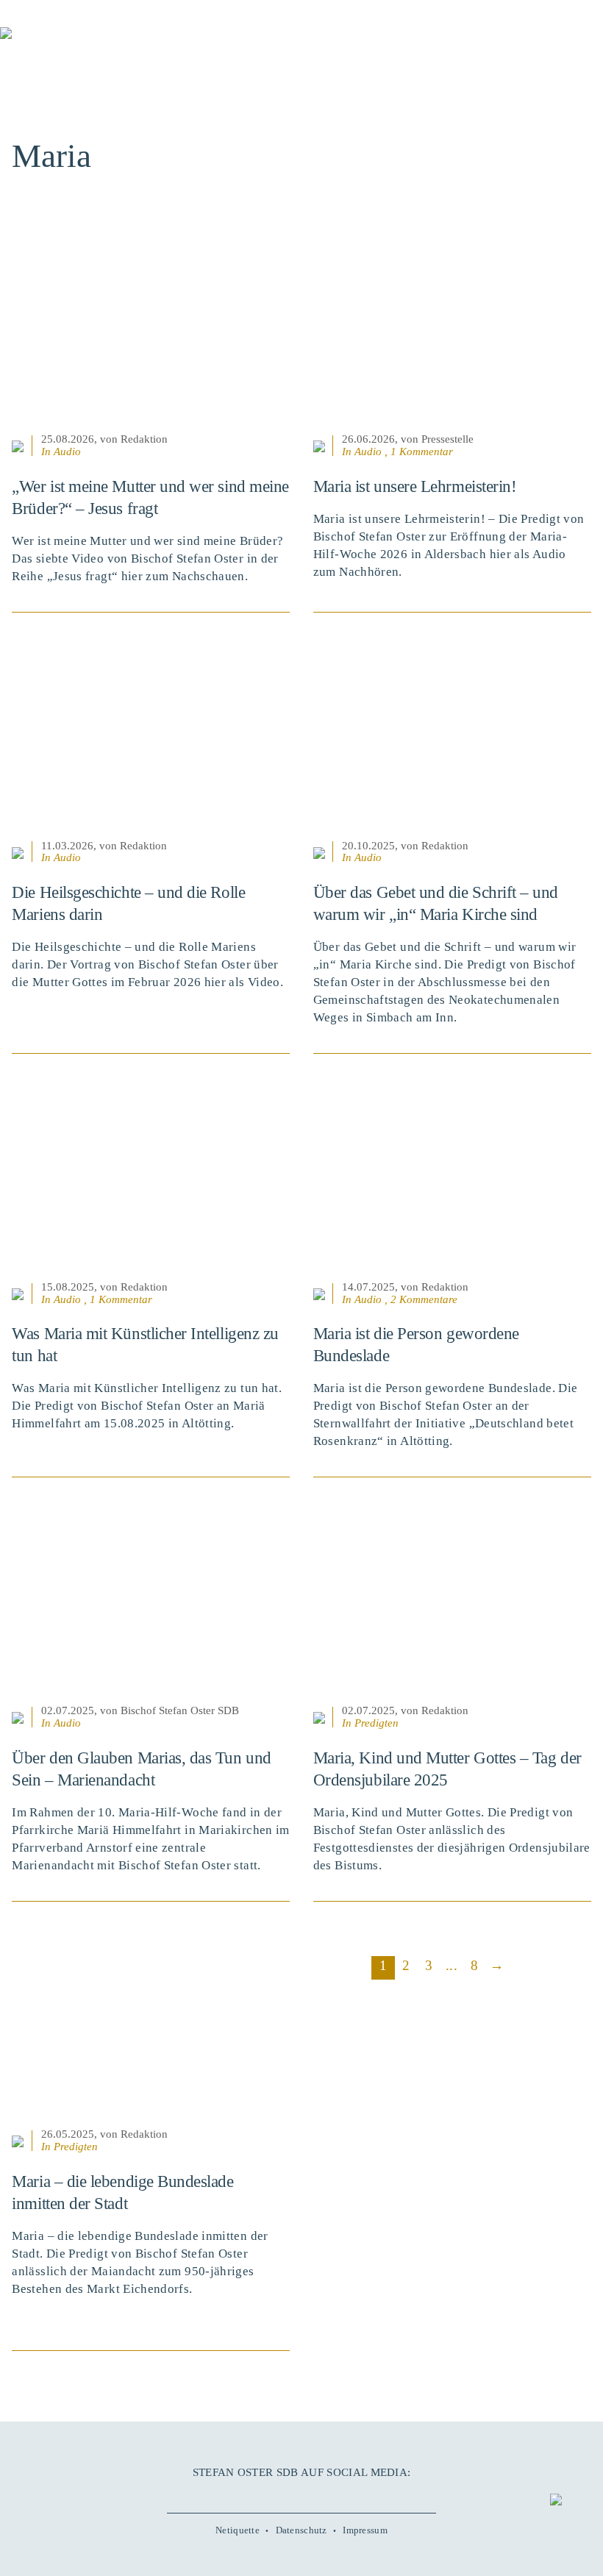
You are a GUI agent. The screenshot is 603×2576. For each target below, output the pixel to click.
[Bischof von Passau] (88, 43)
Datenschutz (301, 2530)
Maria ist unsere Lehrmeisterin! (415, 486)
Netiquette (238, 2530)
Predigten (377, 1723)
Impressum (365, 2530)
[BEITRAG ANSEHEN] (151, 335)
